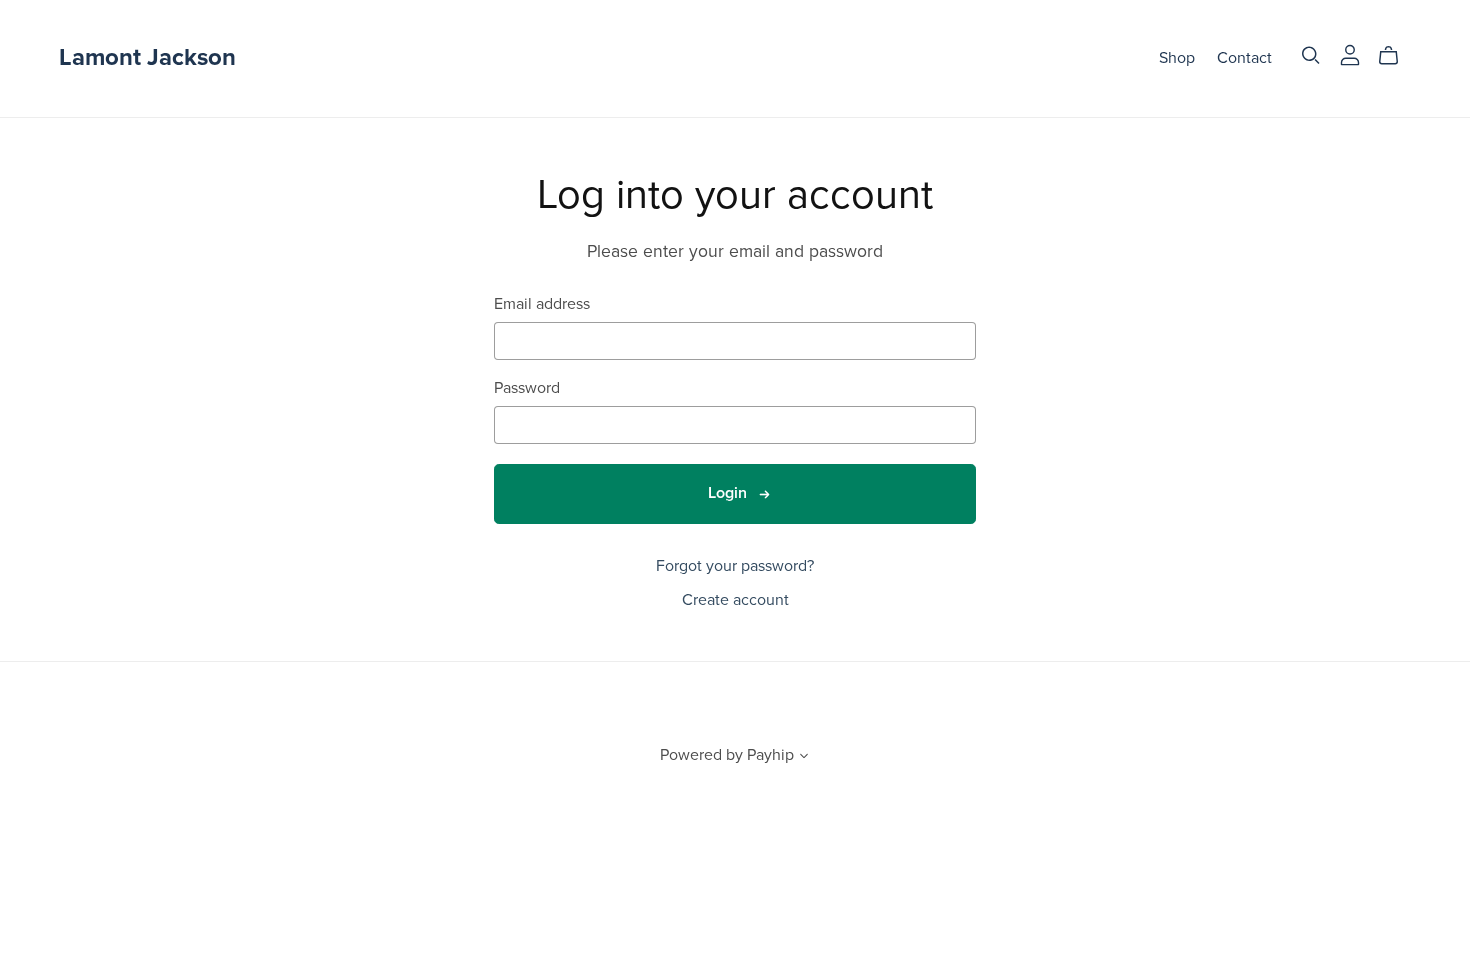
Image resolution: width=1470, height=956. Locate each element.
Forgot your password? (735, 566)
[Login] (1350, 54)
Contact (1244, 58)
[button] (804, 758)
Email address (542, 304)
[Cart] (1396, 56)
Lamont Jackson (147, 57)
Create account (735, 600)
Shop (1177, 58)
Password (527, 388)
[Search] (1311, 55)
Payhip (770, 755)
